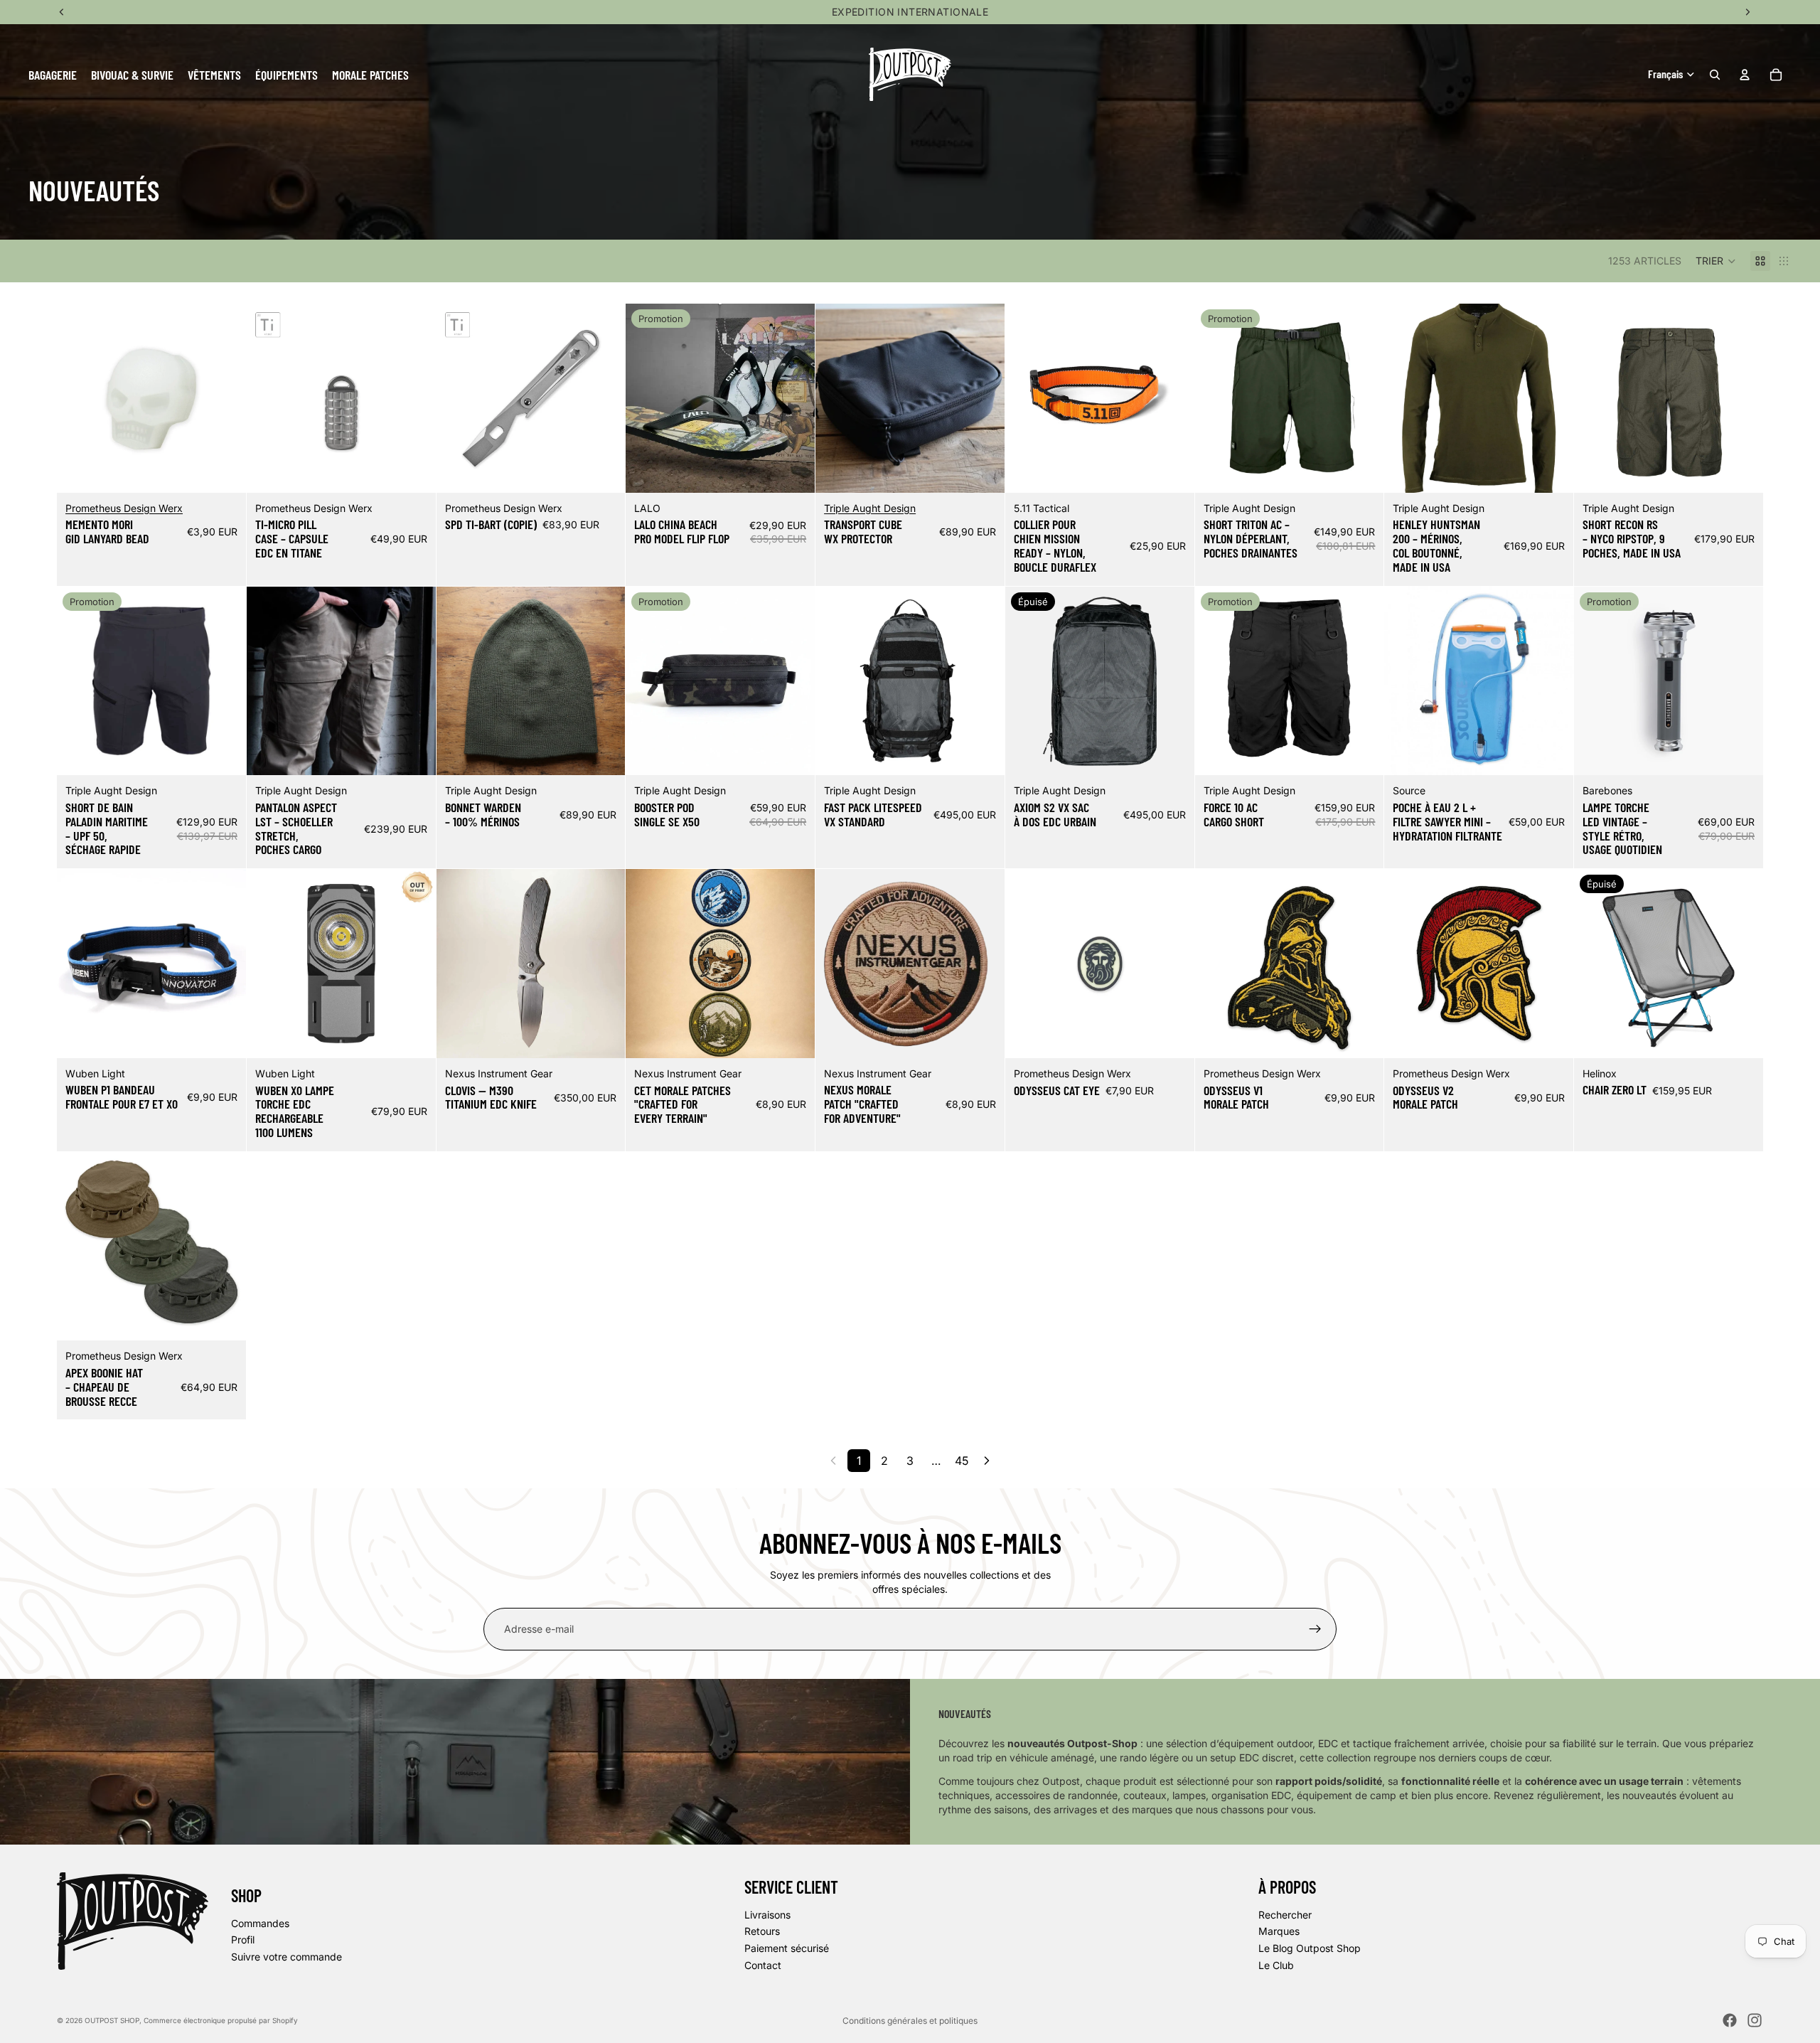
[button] (1716, 261)
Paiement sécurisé (787, 1948)
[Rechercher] (1715, 75)
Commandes (260, 1923)
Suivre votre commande (287, 1957)
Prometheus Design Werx (124, 508)
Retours (762, 1932)
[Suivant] (987, 1461)
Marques (1279, 1932)
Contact (763, 1965)
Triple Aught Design (870, 508)
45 (962, 1461)
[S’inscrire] (1315, 1629)
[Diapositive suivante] (225, 398)
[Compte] (1745, 75)
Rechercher (1285, 1915)
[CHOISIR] (793, 471)
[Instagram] (1755, 2020)
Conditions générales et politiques (910, 2021)
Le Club (1276, 1965)
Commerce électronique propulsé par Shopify (221, 2020)
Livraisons (767, 1915)
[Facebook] (1730, 2020)
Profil (243, 1940)
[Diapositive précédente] (78, 398)
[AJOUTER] (224, 471)
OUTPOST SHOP (112, 2020)
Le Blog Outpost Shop (1310, 1948)
